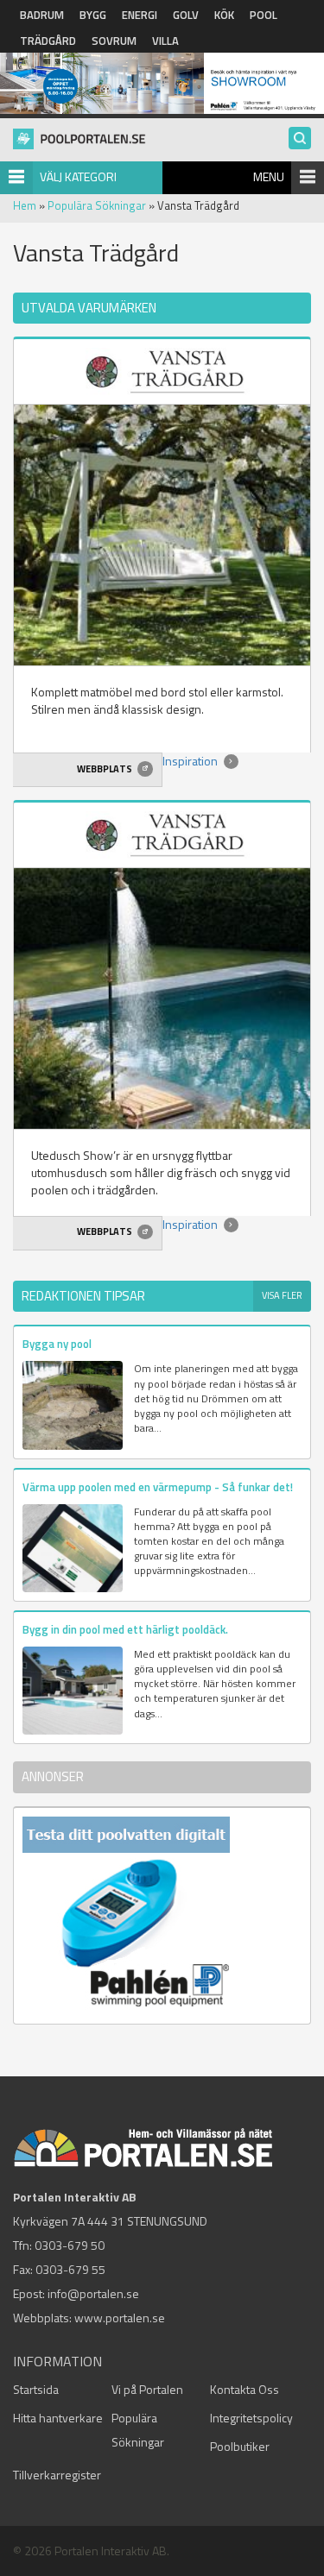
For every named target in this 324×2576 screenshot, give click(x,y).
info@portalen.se (93, 2293)
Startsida (36, 2389)
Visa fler (282, 1295)
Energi (140, 15)
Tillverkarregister (57, 2475)
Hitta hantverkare (58, 2418)
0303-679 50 (70, 2245)
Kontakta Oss (245, 2389)
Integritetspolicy (251, 2418)
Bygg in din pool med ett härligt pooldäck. (125, 1629)
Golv (186, 15)
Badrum (42, 15)
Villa (165, 41)
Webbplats (105, 769)
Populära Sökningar (97, 205)
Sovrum (114, 41)
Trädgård (48, 41)
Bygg (93, 15)
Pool (264, 15)
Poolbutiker (240, 2446)
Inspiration (191, 761)
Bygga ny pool (57, 1344)
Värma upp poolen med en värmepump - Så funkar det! (158, 1487)
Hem (25, 205)
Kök (224, 15)
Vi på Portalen (147, 2389)
